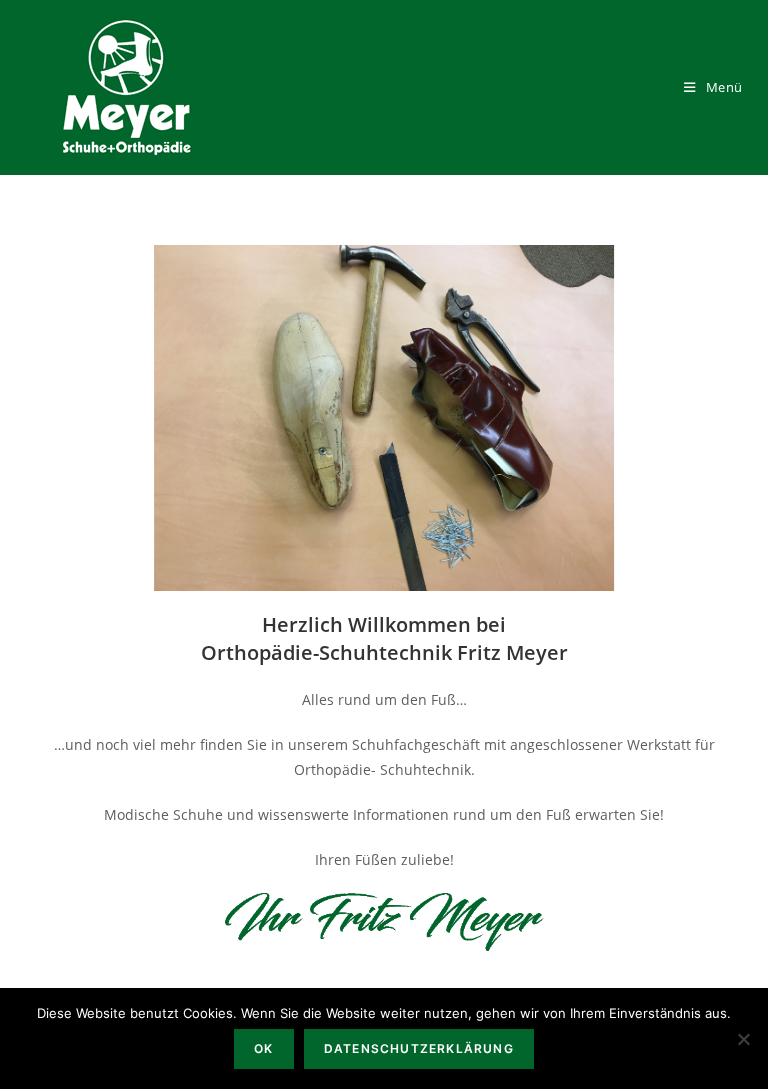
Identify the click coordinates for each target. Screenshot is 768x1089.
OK (263, 1048)
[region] (383, 418)
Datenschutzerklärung (419, 1048)
